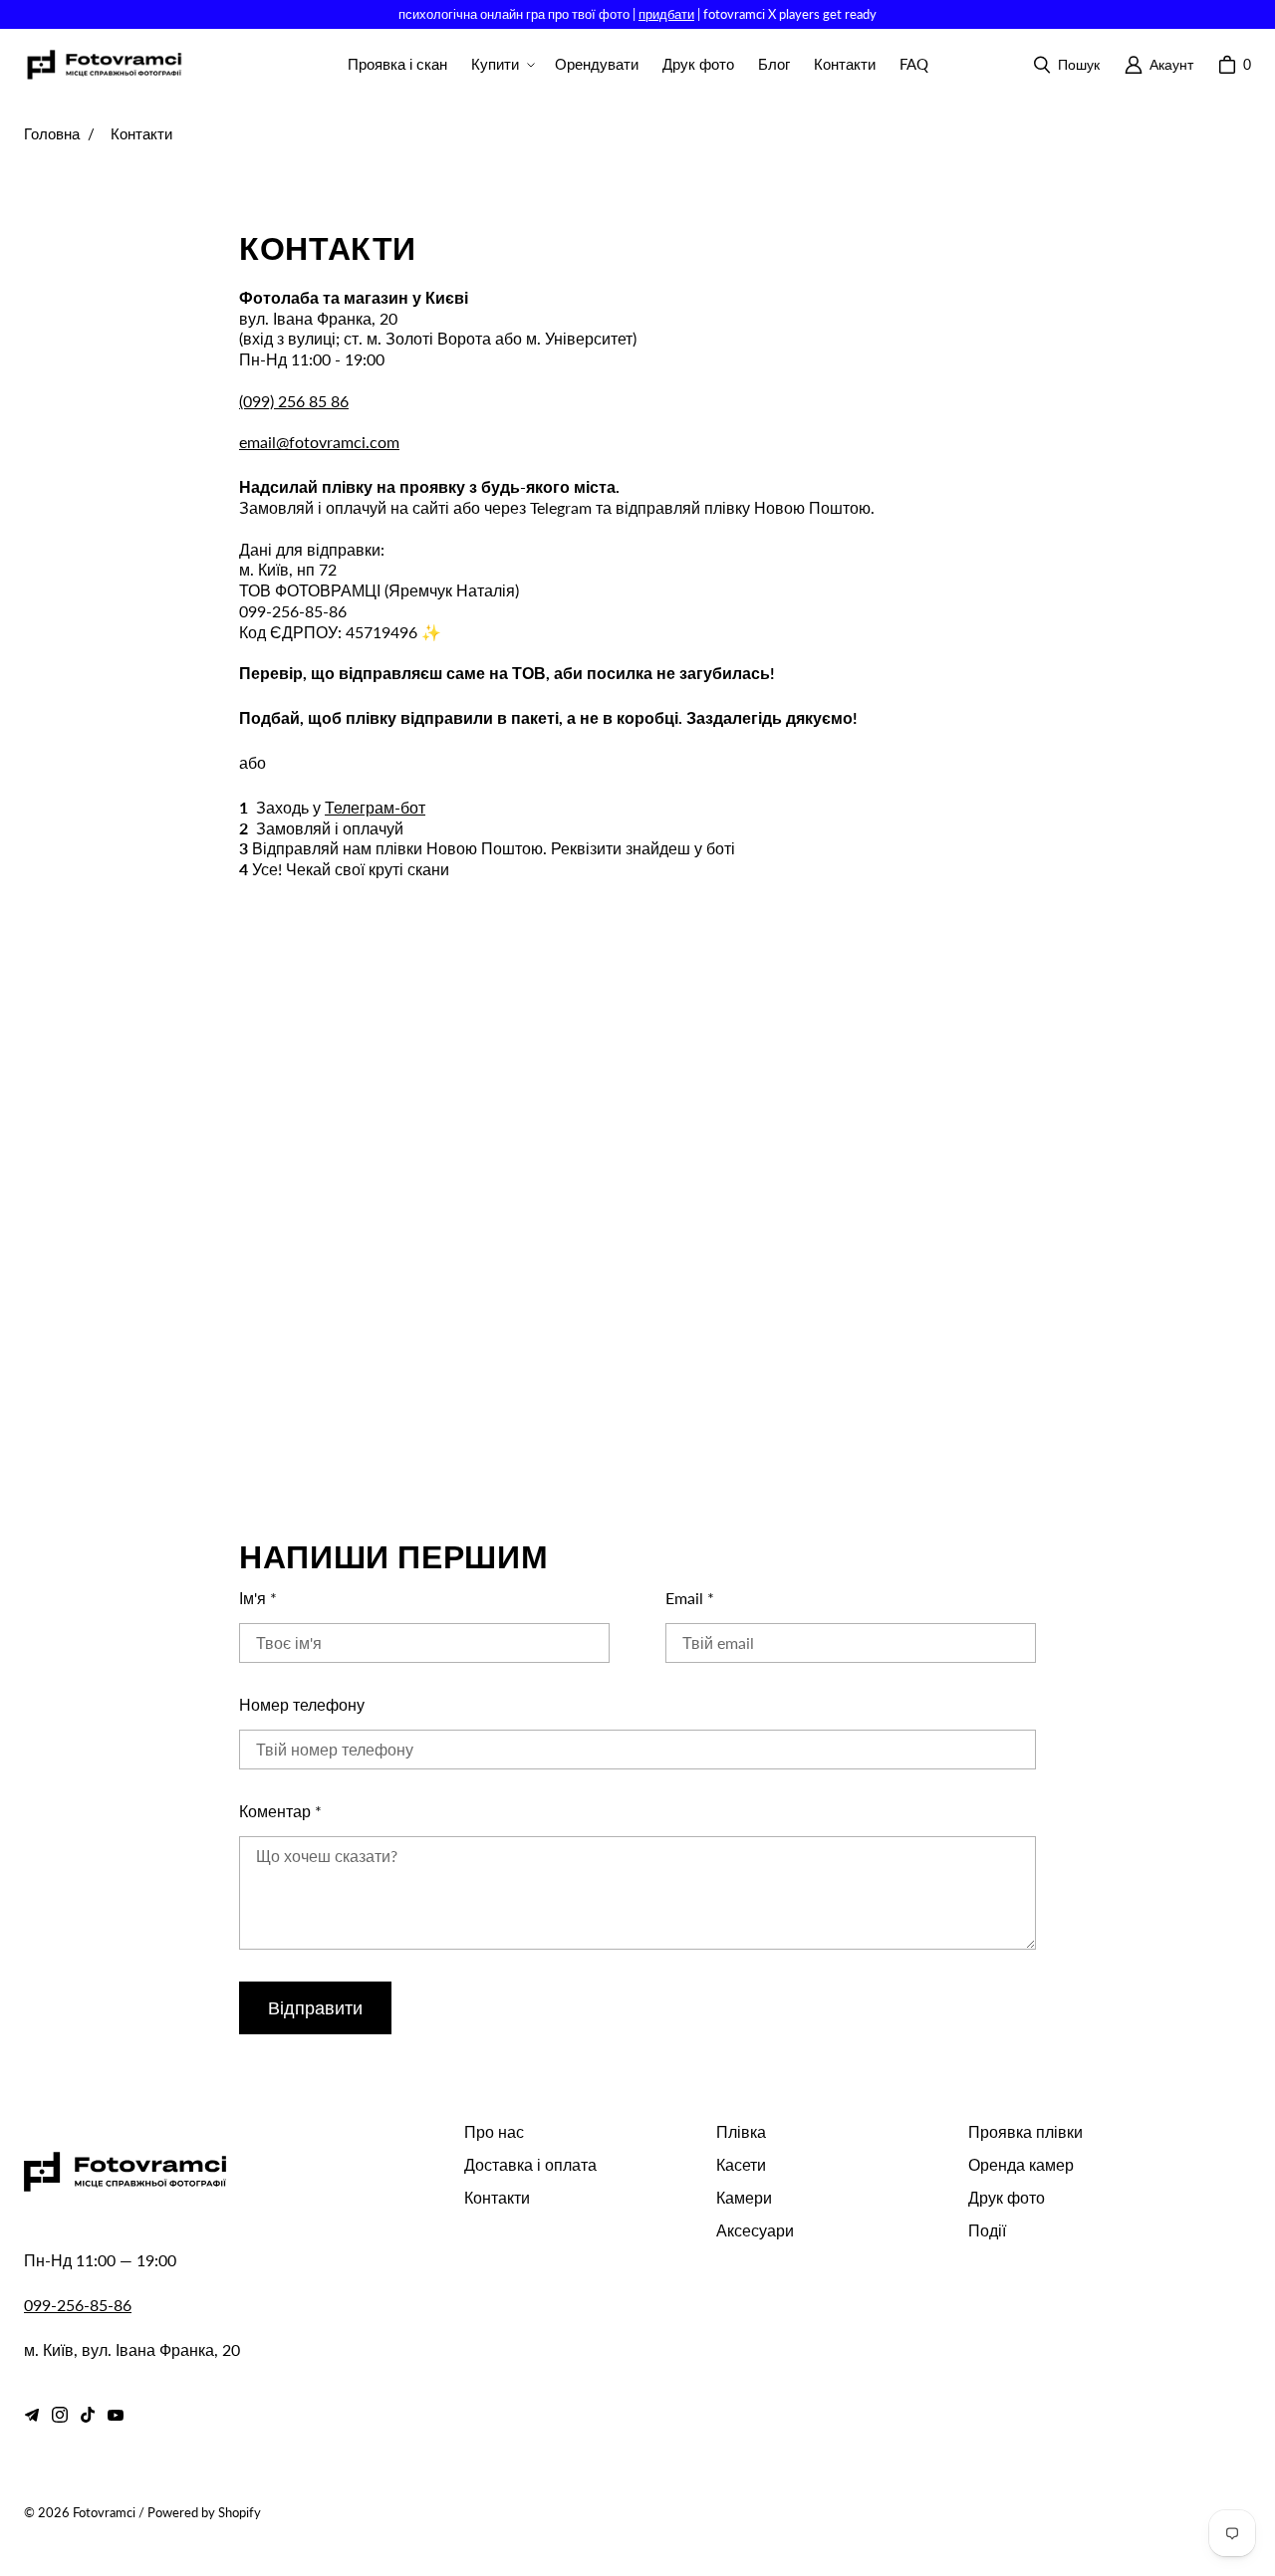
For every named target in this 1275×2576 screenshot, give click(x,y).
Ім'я (258, 1598)
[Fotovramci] (104, 65)
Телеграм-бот (375, 807)
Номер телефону (302, 1704)
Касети (741, 2164)
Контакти (497, 2197)
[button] (501, 65)
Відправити (315, 2007)
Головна (52, 133)
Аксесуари (755, 2230)
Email (690, 1598)
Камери (744, 2197)
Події (987, 2230)
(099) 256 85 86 (294, 401)
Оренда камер (1021, 2164)
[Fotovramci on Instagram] (60, 2415)
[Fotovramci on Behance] (32, 2415)
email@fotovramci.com (319, 442)
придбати (666, 14)
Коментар (280, 1811)
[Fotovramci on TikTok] (88, 2415)
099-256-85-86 (78, 2305)
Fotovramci (104, 2512)
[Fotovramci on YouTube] (116, 2415)
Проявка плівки (1025, 2131)
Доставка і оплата (530, 2164)
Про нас (494, 2131)
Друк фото (1007, 2197)
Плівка (741, 2131)
